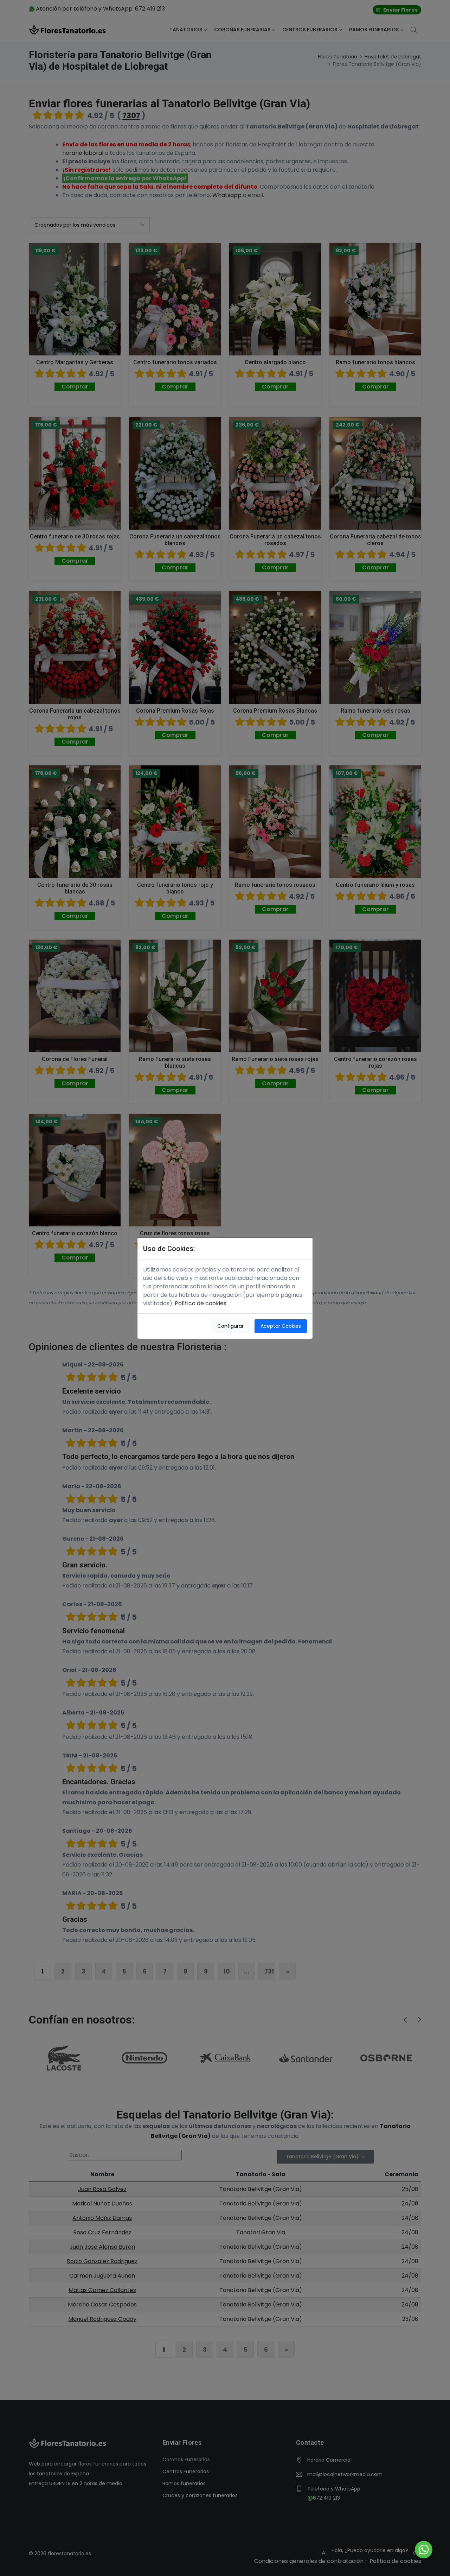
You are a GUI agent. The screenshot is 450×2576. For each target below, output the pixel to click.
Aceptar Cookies (281, 1326)
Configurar (230, 1326)
